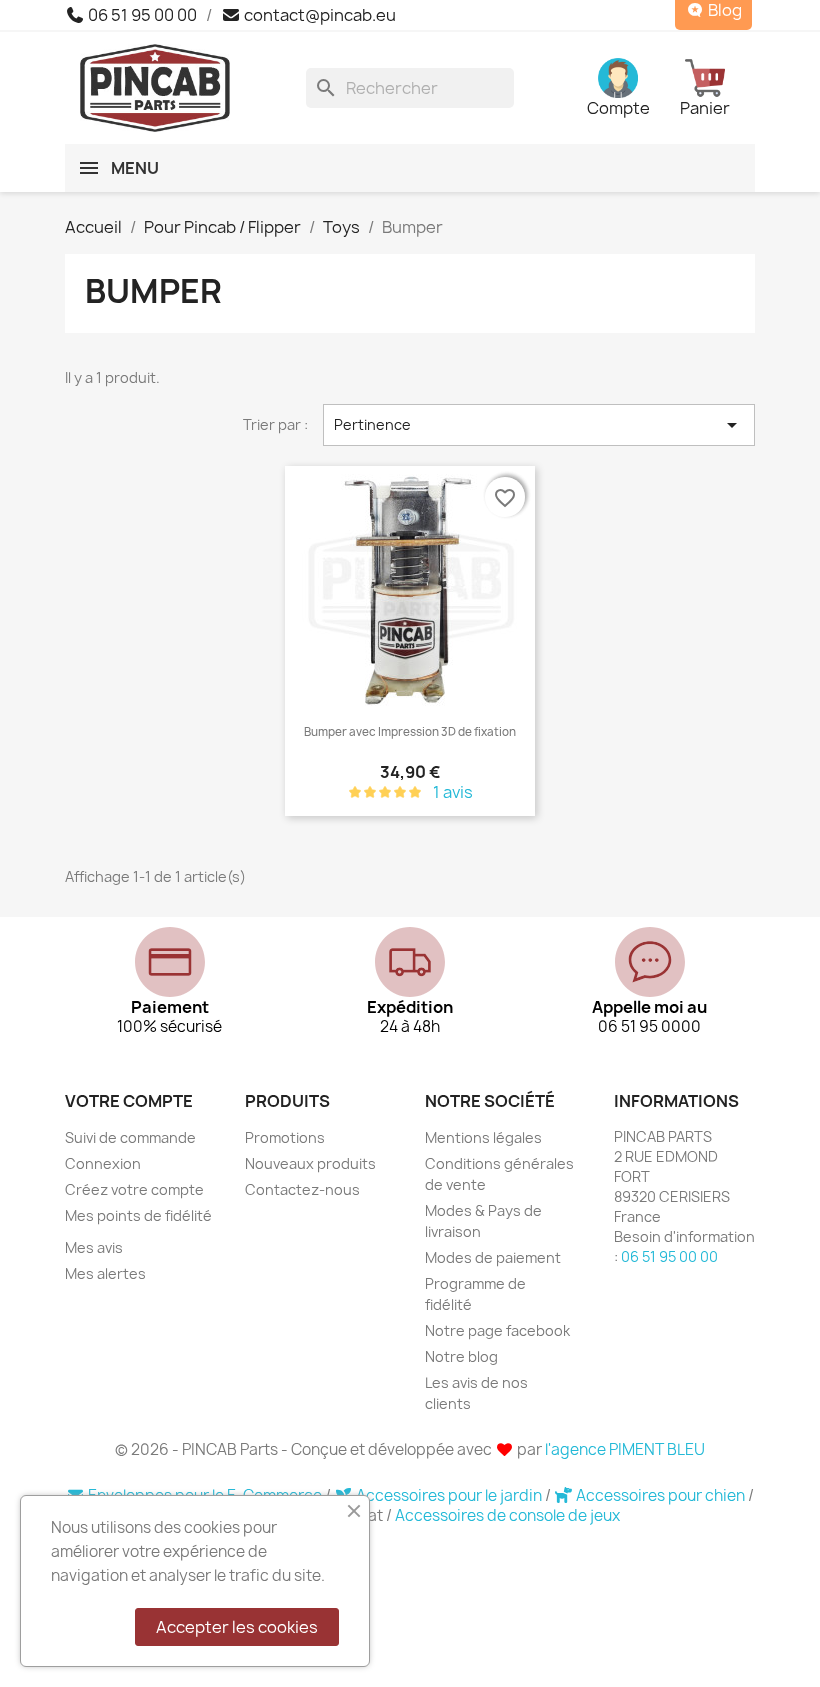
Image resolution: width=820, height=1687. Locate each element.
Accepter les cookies (237, 1627)
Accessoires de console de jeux (507, 1515)
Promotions (285, 1137)
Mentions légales (483, 1137)
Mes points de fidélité (138, 1215)
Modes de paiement (493, 1257)
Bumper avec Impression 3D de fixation (410, 732)
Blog (723, 10)
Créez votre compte (134, 1189)
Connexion (103, 1163)
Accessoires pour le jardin (449, 1495)
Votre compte (129, 1101)
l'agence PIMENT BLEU (625, 1449)
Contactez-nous (302, 1189)
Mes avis (94, 1247)
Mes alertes (105, 1273)
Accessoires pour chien (660, 1495)
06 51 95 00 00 (141, 15)
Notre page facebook (497, 1330)
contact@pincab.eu (318, 15)
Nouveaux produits (310, 1163)
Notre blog (461, 1356)
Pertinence (539, 425)
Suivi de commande (130, 1137)
